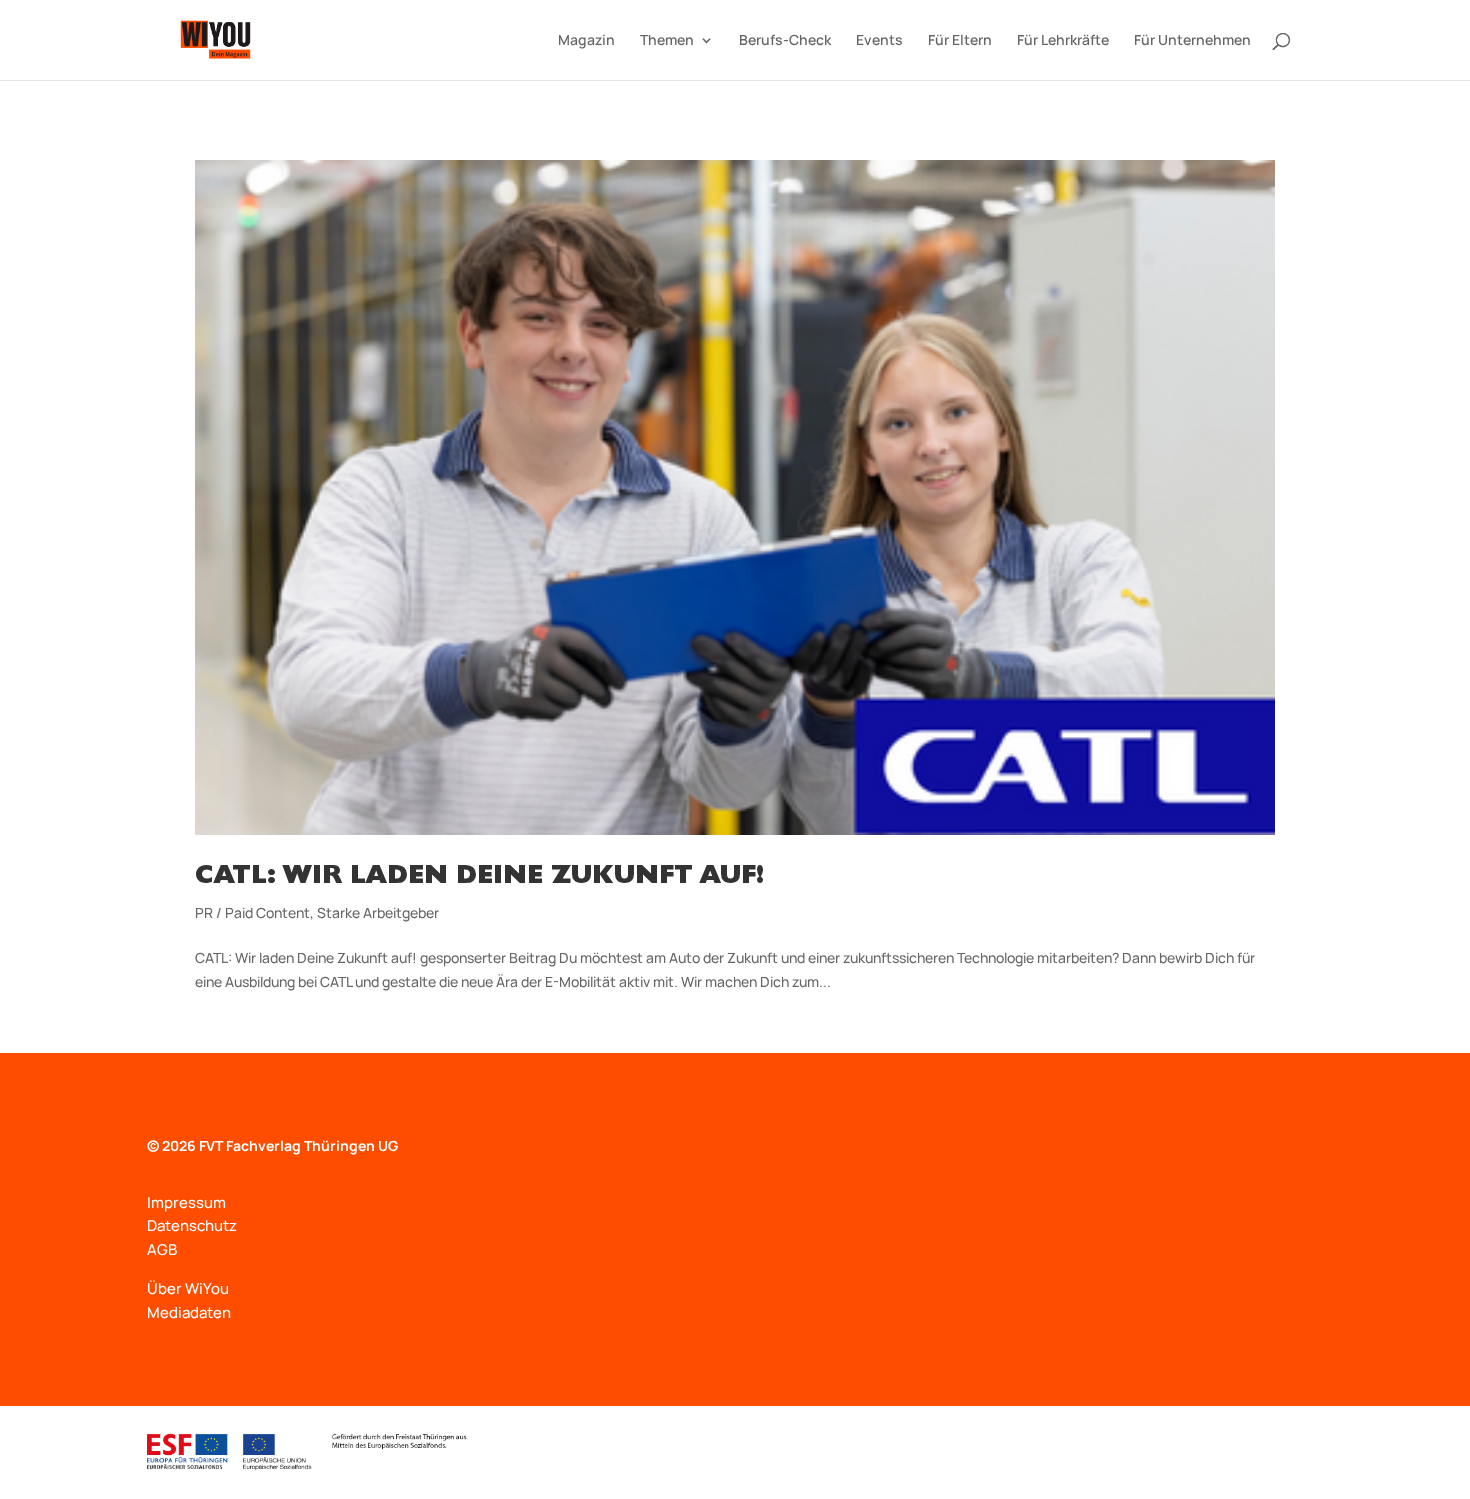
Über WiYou (188, 1288)
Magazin (586, 41)
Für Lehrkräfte (1063, 41)
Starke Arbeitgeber (378, 912)
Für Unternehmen (1192, 41)
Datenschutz (192, 1225)
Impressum (186, 1202)
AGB (162, 1249)
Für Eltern (960, 41)
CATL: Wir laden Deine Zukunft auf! (479, 878)
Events (879, 41)
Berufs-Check (785, 41)
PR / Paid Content (252, 912)
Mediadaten (189, 1312)
